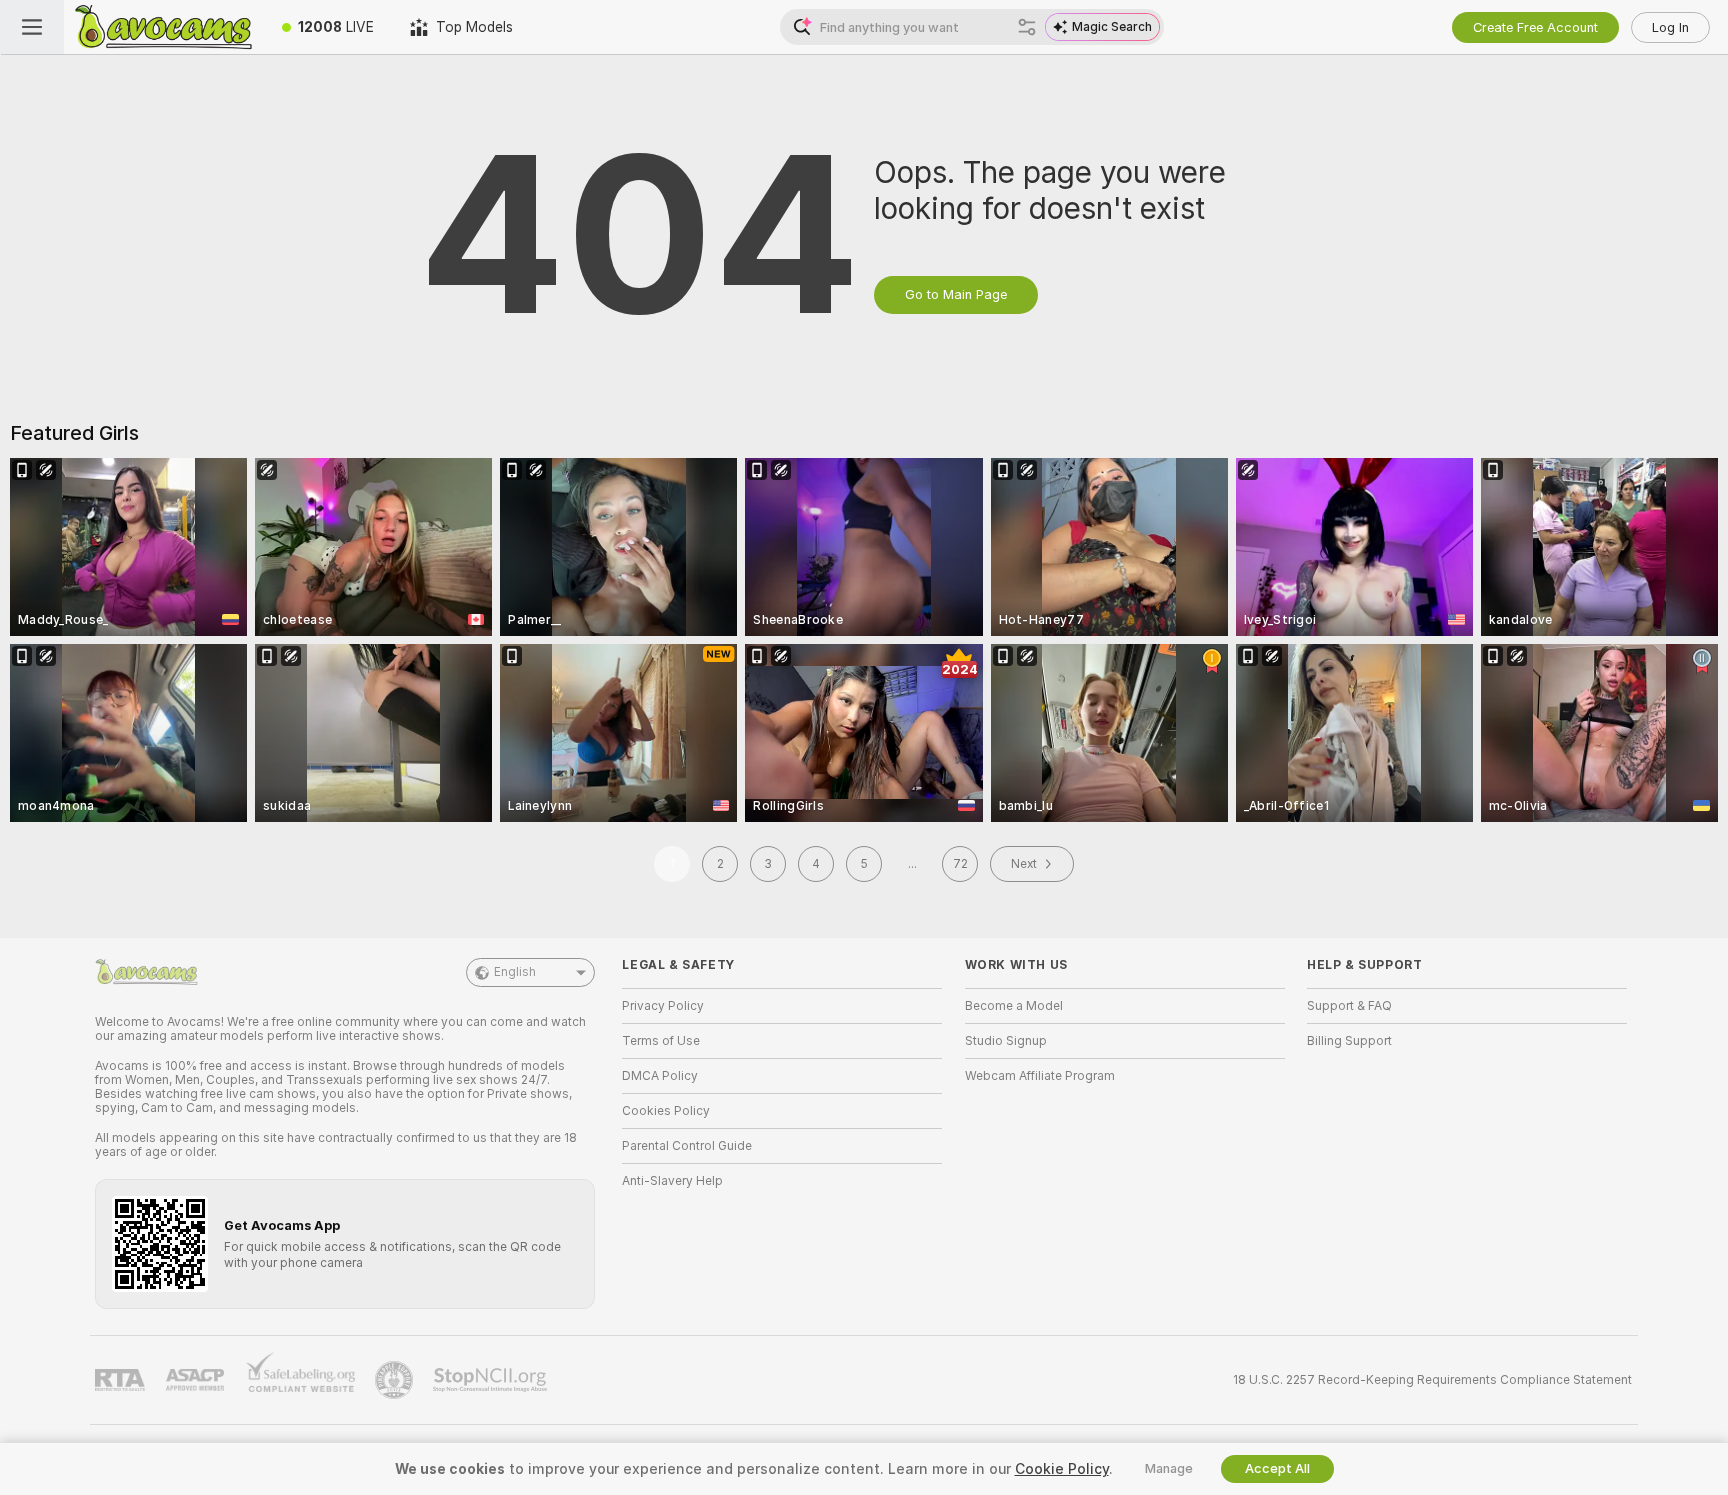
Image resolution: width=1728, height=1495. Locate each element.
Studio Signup (1006, 1041)
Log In (1670, 27)
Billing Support (1349, 1041)
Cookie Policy (1062, 1469)
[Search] (1027, 27)
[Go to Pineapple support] (396, 1380)
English (515, 972)
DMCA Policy (660, 1076)
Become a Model (1014, 1006)
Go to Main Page (956, 294)
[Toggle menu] (32, 27)
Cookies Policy (666, 1111)
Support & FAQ (1349, 1006)
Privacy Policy (663, 1006)
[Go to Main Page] (164, 27)
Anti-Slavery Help (672, 1181)
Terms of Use (661, 1041)
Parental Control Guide (687, 1146)
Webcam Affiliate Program (1040, 1076)
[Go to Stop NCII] (492, 1380)
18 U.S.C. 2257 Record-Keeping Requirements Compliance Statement (1432, 1380)
